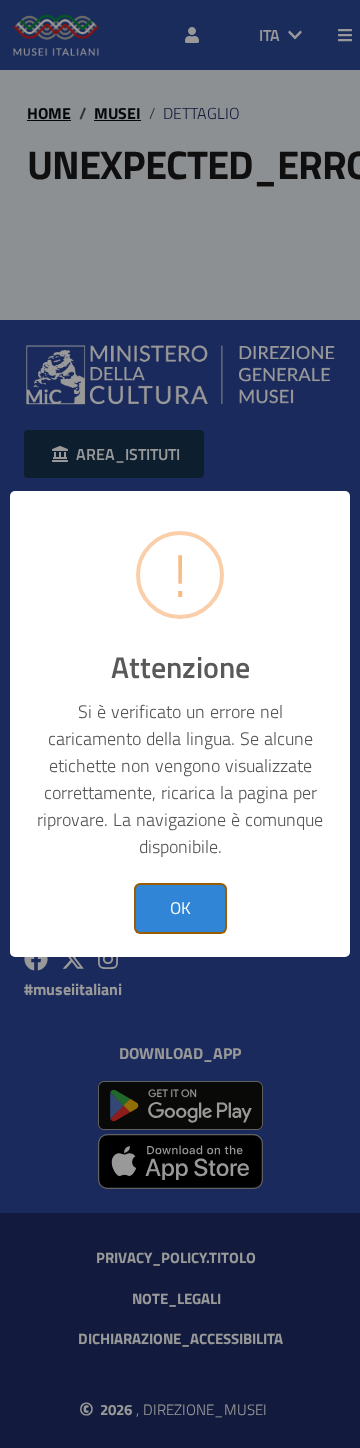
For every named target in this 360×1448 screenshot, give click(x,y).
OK (180, 908)
